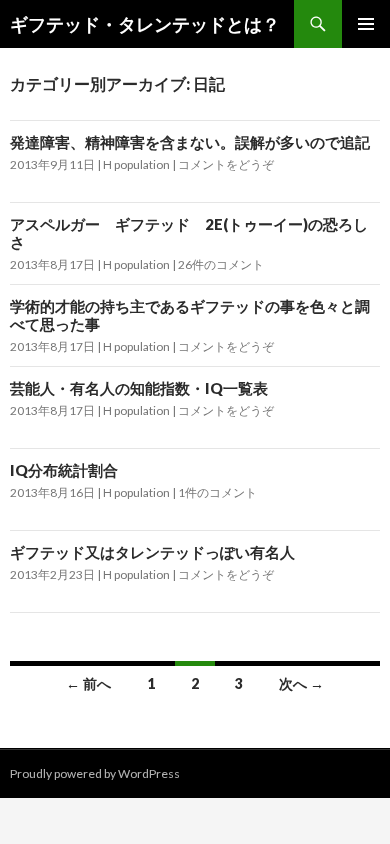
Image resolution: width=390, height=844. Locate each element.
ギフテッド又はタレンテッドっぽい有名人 (152, 552)
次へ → (301, 683)
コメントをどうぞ (226, 164)
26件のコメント (221, 264)
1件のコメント (217, 492)
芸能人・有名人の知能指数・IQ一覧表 (139, 388)
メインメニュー (366, 24)
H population (136, 164)
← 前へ (88, 683)
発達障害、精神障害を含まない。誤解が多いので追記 (190, 142)
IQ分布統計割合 (64, 470)
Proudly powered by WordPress (95, 773)
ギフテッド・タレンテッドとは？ (145, 24)
